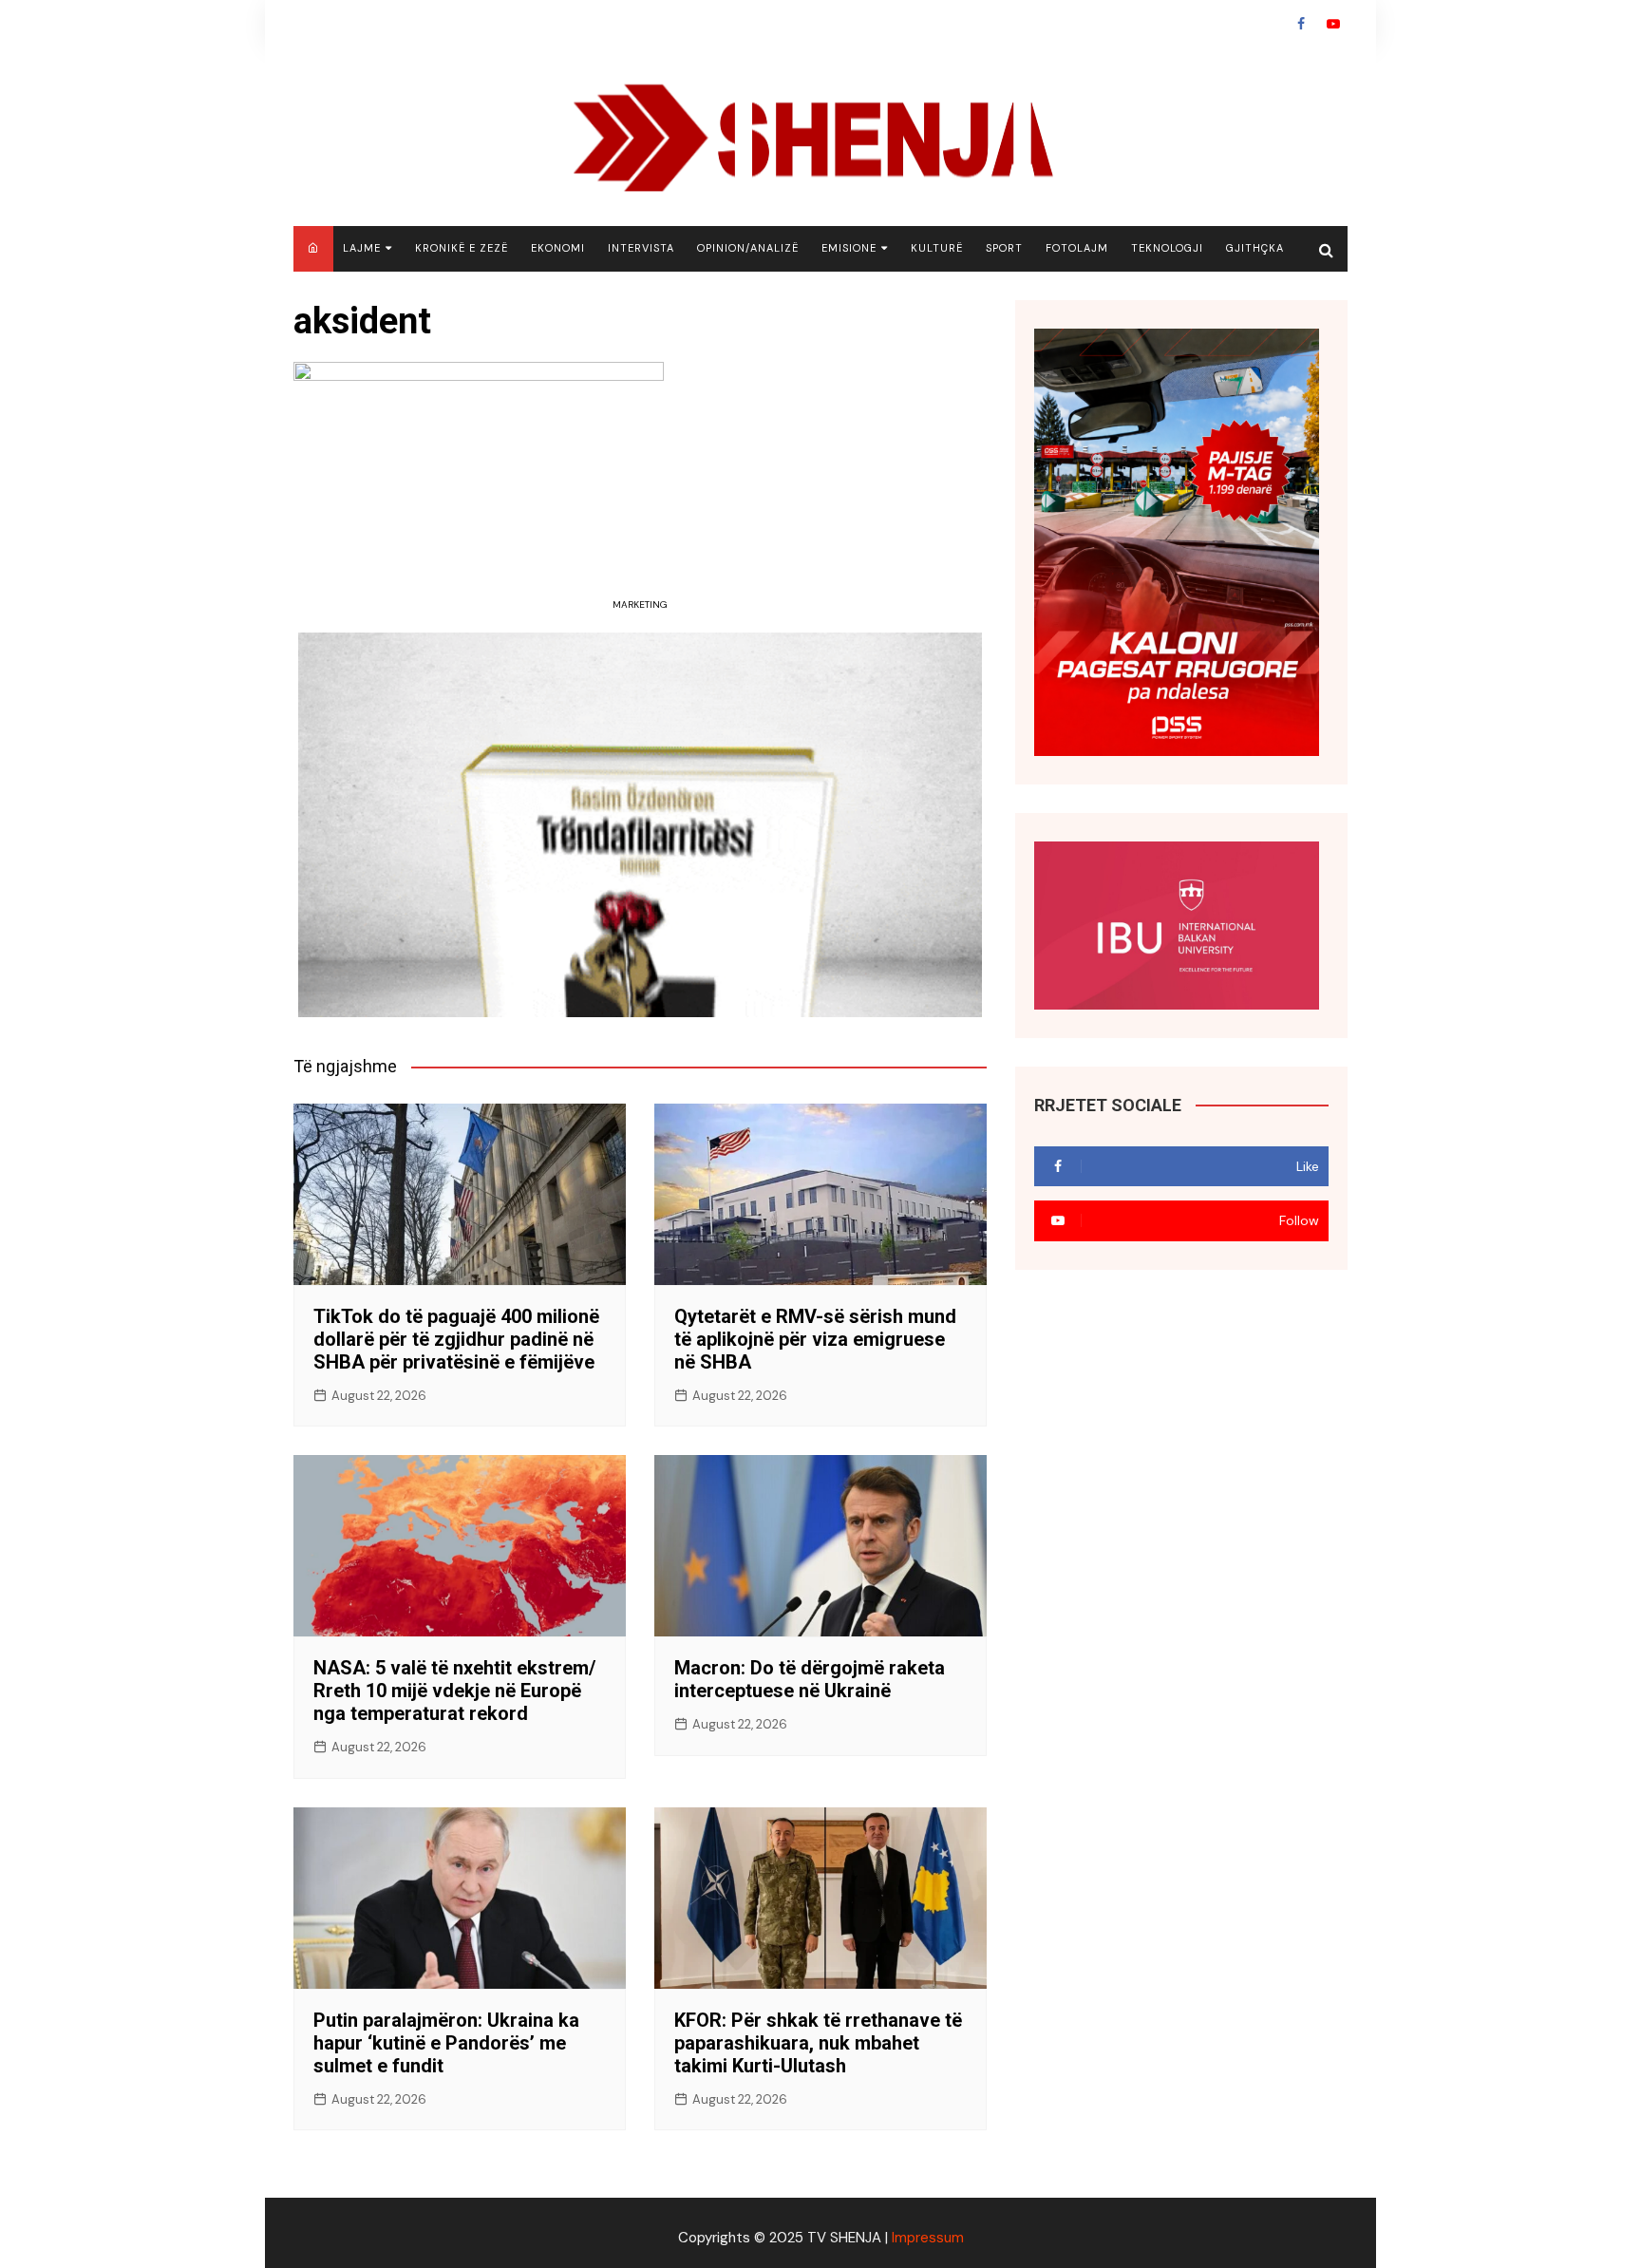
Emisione (849, 248)
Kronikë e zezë (462, 248)
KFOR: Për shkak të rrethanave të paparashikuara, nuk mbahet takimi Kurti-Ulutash (818, 2043)
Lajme (362, 248)
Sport (1004, 248)
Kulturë (937, 248)
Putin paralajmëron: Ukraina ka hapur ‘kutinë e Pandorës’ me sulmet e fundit (446, 2043)
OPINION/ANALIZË (748, 248)
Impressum (928, 2238)
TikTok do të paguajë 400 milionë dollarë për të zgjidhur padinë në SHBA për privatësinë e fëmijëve (456, 1339)
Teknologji (1167, 248)
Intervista (641, 248)
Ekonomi (558, 248)
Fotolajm (1077, 248)
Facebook (1301, 24)
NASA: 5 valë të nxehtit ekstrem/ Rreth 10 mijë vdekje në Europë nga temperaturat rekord (454, 1691)
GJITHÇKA (1255, 248)
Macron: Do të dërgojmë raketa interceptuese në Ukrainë (810, 1679)
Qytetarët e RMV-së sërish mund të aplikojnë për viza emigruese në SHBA (815, 1339)
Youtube (1333, 24)
